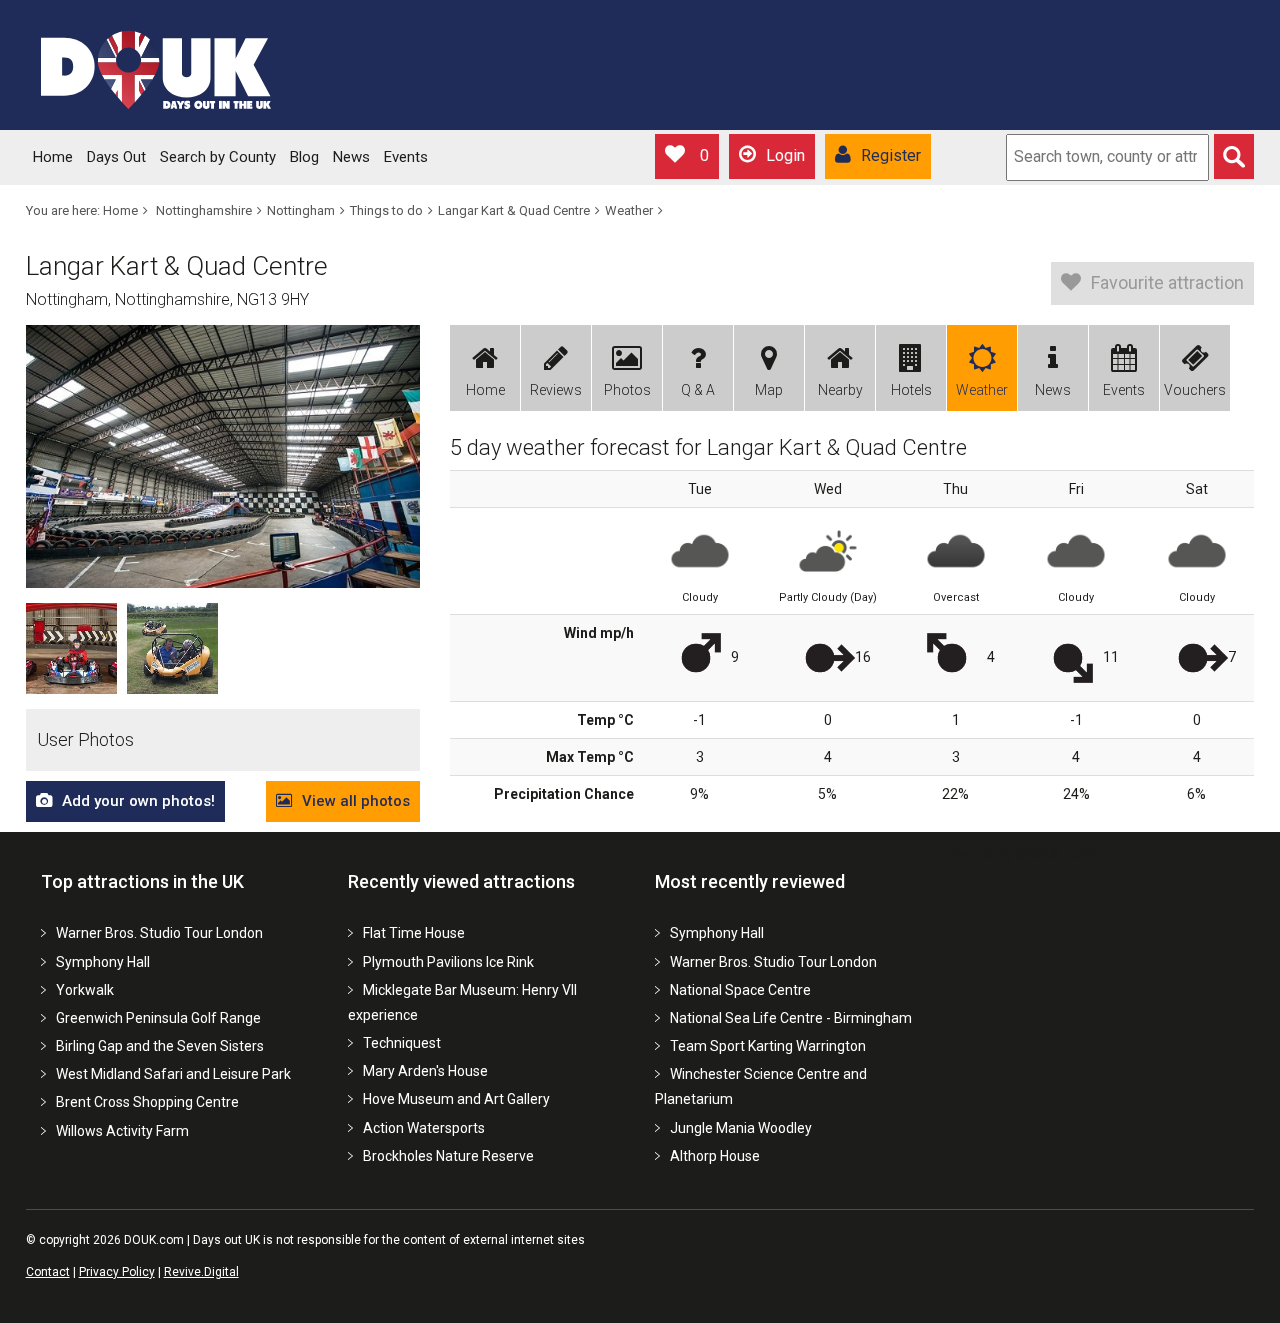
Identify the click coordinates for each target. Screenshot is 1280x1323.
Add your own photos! (138, 801)
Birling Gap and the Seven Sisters (160, 1046)
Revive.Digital (201, 1272)
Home (53, 157)
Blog (304, 157)
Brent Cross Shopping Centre (147, 1102)
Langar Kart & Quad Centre (514, 210)
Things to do (386, 210)
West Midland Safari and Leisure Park (173, 1074)
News (351, 157)
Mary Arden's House (425, 1071)
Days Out (116, 157)
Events (406, 157)
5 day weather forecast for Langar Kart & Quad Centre (708, 447)
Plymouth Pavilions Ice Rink (448, 962)
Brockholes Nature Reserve (448, 1156)
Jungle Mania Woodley (741, 1128)
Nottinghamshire (204, 210)
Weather (629, 210)
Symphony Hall (103, 962)
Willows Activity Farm (122, 1131)
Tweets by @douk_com (1021, 854)
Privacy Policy (117, 1272)
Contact (48, 1272)
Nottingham (301, 210)
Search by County (218, 157)
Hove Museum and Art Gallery (456, 1099)
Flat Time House (414, 933)
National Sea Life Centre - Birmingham (791, 1018)
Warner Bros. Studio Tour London (159, 933)
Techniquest (402, 1043)
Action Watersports (424, 1128)
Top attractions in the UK (142, 881)
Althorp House (715, 1156)
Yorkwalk (85, 990)
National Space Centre (740, 990)
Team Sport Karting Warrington (768, 1046)
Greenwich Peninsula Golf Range (158, 1018)
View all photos (356, 801)
